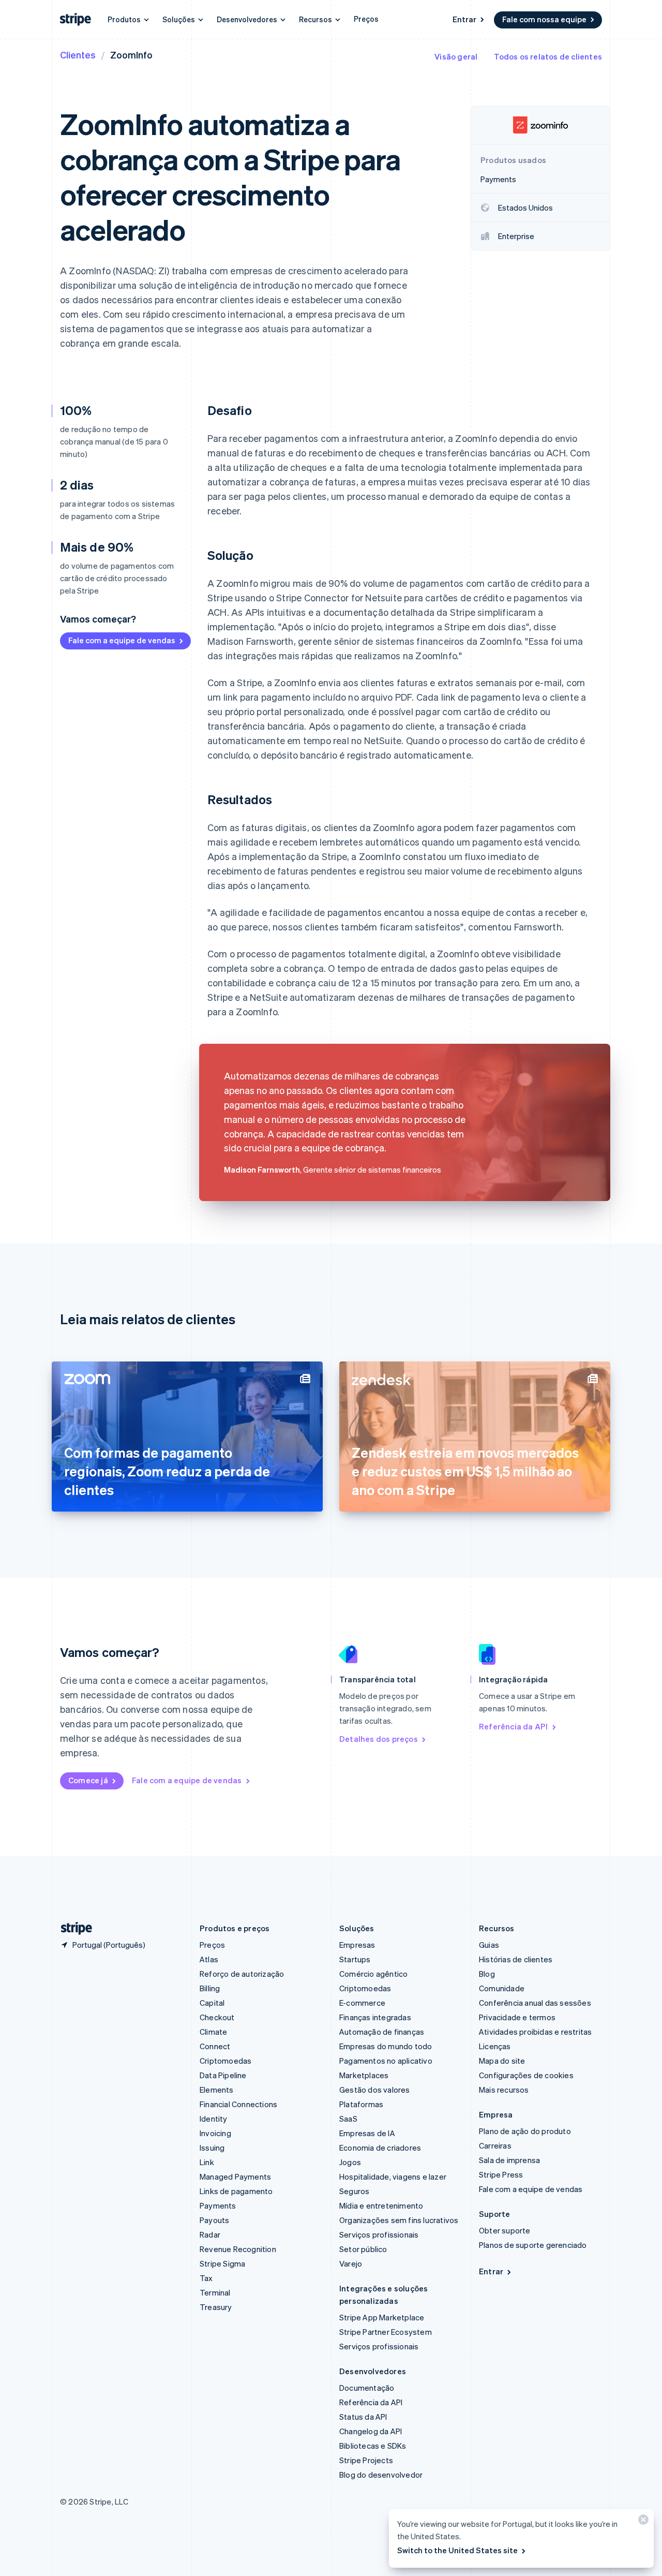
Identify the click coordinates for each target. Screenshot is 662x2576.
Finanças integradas (375, 2017)
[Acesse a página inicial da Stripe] (72, 1928)
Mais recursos (504, 2090)
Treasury (216, 2307)
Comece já (88, 1780)
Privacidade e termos (517, 2017)
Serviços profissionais (379, 2234)
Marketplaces (364, 2075)
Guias (489, 1945)
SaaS (348, 2119)
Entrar (464, 19)
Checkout (217, 2017)
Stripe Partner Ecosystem (386, 2332)
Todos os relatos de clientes (548, 56)
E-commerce (362, 2003)
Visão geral (456, 56)
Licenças (495, 2046)
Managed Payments (235, 2177)
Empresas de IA (367, 2133)
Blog (487, 1974)
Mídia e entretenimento (381, 2205)
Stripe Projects (366, 2460)
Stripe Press (501, 2174)
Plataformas (361, 2104)
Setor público (363, 2249)
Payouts (214, 2220)
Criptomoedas (225, 2061)
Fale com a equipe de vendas (122, 640)
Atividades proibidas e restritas (535, 2032)
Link (207, 2162)
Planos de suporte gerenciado (533, 2245)
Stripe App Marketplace (382, 2317)
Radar (210, 2234)
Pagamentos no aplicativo (386, 2061)
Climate (213, 2032)
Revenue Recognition (238, 2249)
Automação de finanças (382, 2032)
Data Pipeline (223, 2075)
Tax (206, 2278)
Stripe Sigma (222, 2263)
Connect (215, 2046)
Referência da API (513, 1726)
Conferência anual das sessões (535, 2003)
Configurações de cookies (526, 2075)
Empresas (357, 1945)
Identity (214, 2119)
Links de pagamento (236, 2191)
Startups (355, 1959)
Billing (210, 1988)
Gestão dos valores (375, 2090)
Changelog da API (371, 2431)
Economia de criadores (380, 2148)
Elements (217, 2090)
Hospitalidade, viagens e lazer (393, 2177)
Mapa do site (502, 2061)
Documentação (367, 2388)
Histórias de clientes (516, 1959)
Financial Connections (238, 2104)
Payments (218, 2205)
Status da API (363, 2417)
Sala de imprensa (509, 2160)
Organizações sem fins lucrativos (399, 2220)
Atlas (209, 1959)
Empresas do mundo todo (386, 2046)
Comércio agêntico (373, 1974)
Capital (212, 2003)
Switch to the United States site (457, 2550)
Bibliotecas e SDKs (373, 2446)
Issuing (212, 2148)
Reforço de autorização (242, 1974)
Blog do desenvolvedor (381, 2475)
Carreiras (495, 2145)
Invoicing (215, 2133)
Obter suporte (505, 2230)
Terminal (215, 2292)
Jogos (350, 2162)
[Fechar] (642, 2522)
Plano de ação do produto (525, 2131)
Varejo (351, 2263)
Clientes (78, 55)
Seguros (354, 2191)
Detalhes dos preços (379, 1739)
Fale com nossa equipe (544, 19)
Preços (366, 19)
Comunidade (502, 1988)
